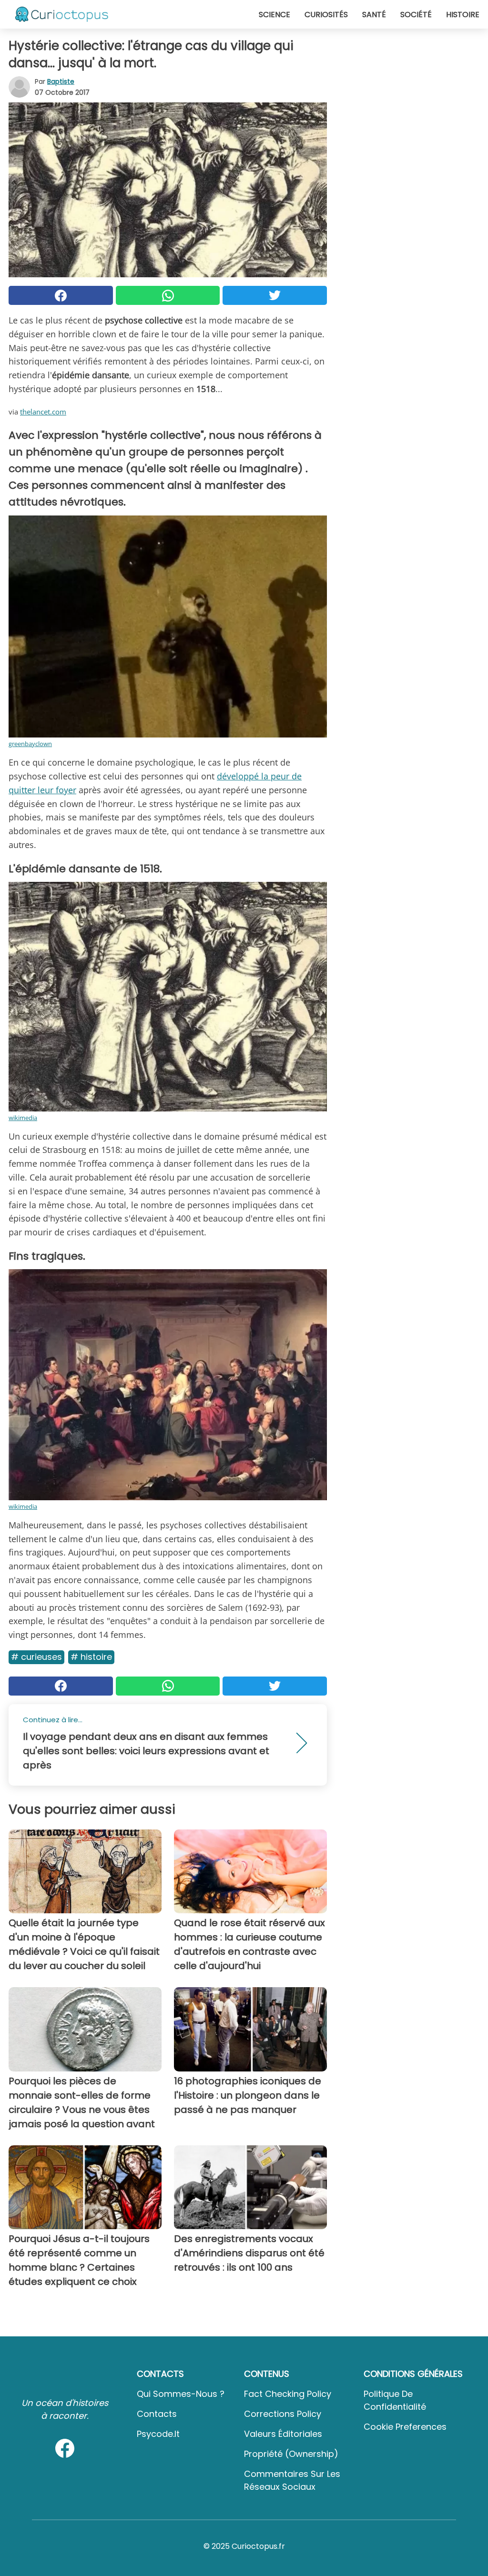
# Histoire (91, 1657)
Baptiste (61, 81)
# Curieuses (36, 1657)
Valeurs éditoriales (283, 2434)
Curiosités (326, 15)
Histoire (463, 15)
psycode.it (158, 2434)
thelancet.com (43, 412)
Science (274, 15)
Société (416, 15)
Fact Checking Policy (288, 2394)
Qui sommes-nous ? (181, 2394)
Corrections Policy (283, 2414)
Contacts (157, 2414)
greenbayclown (30, 744)
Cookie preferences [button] (405, 2427)
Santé (374, 15)
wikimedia (23, 1118)
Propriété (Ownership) (291, 2454)
